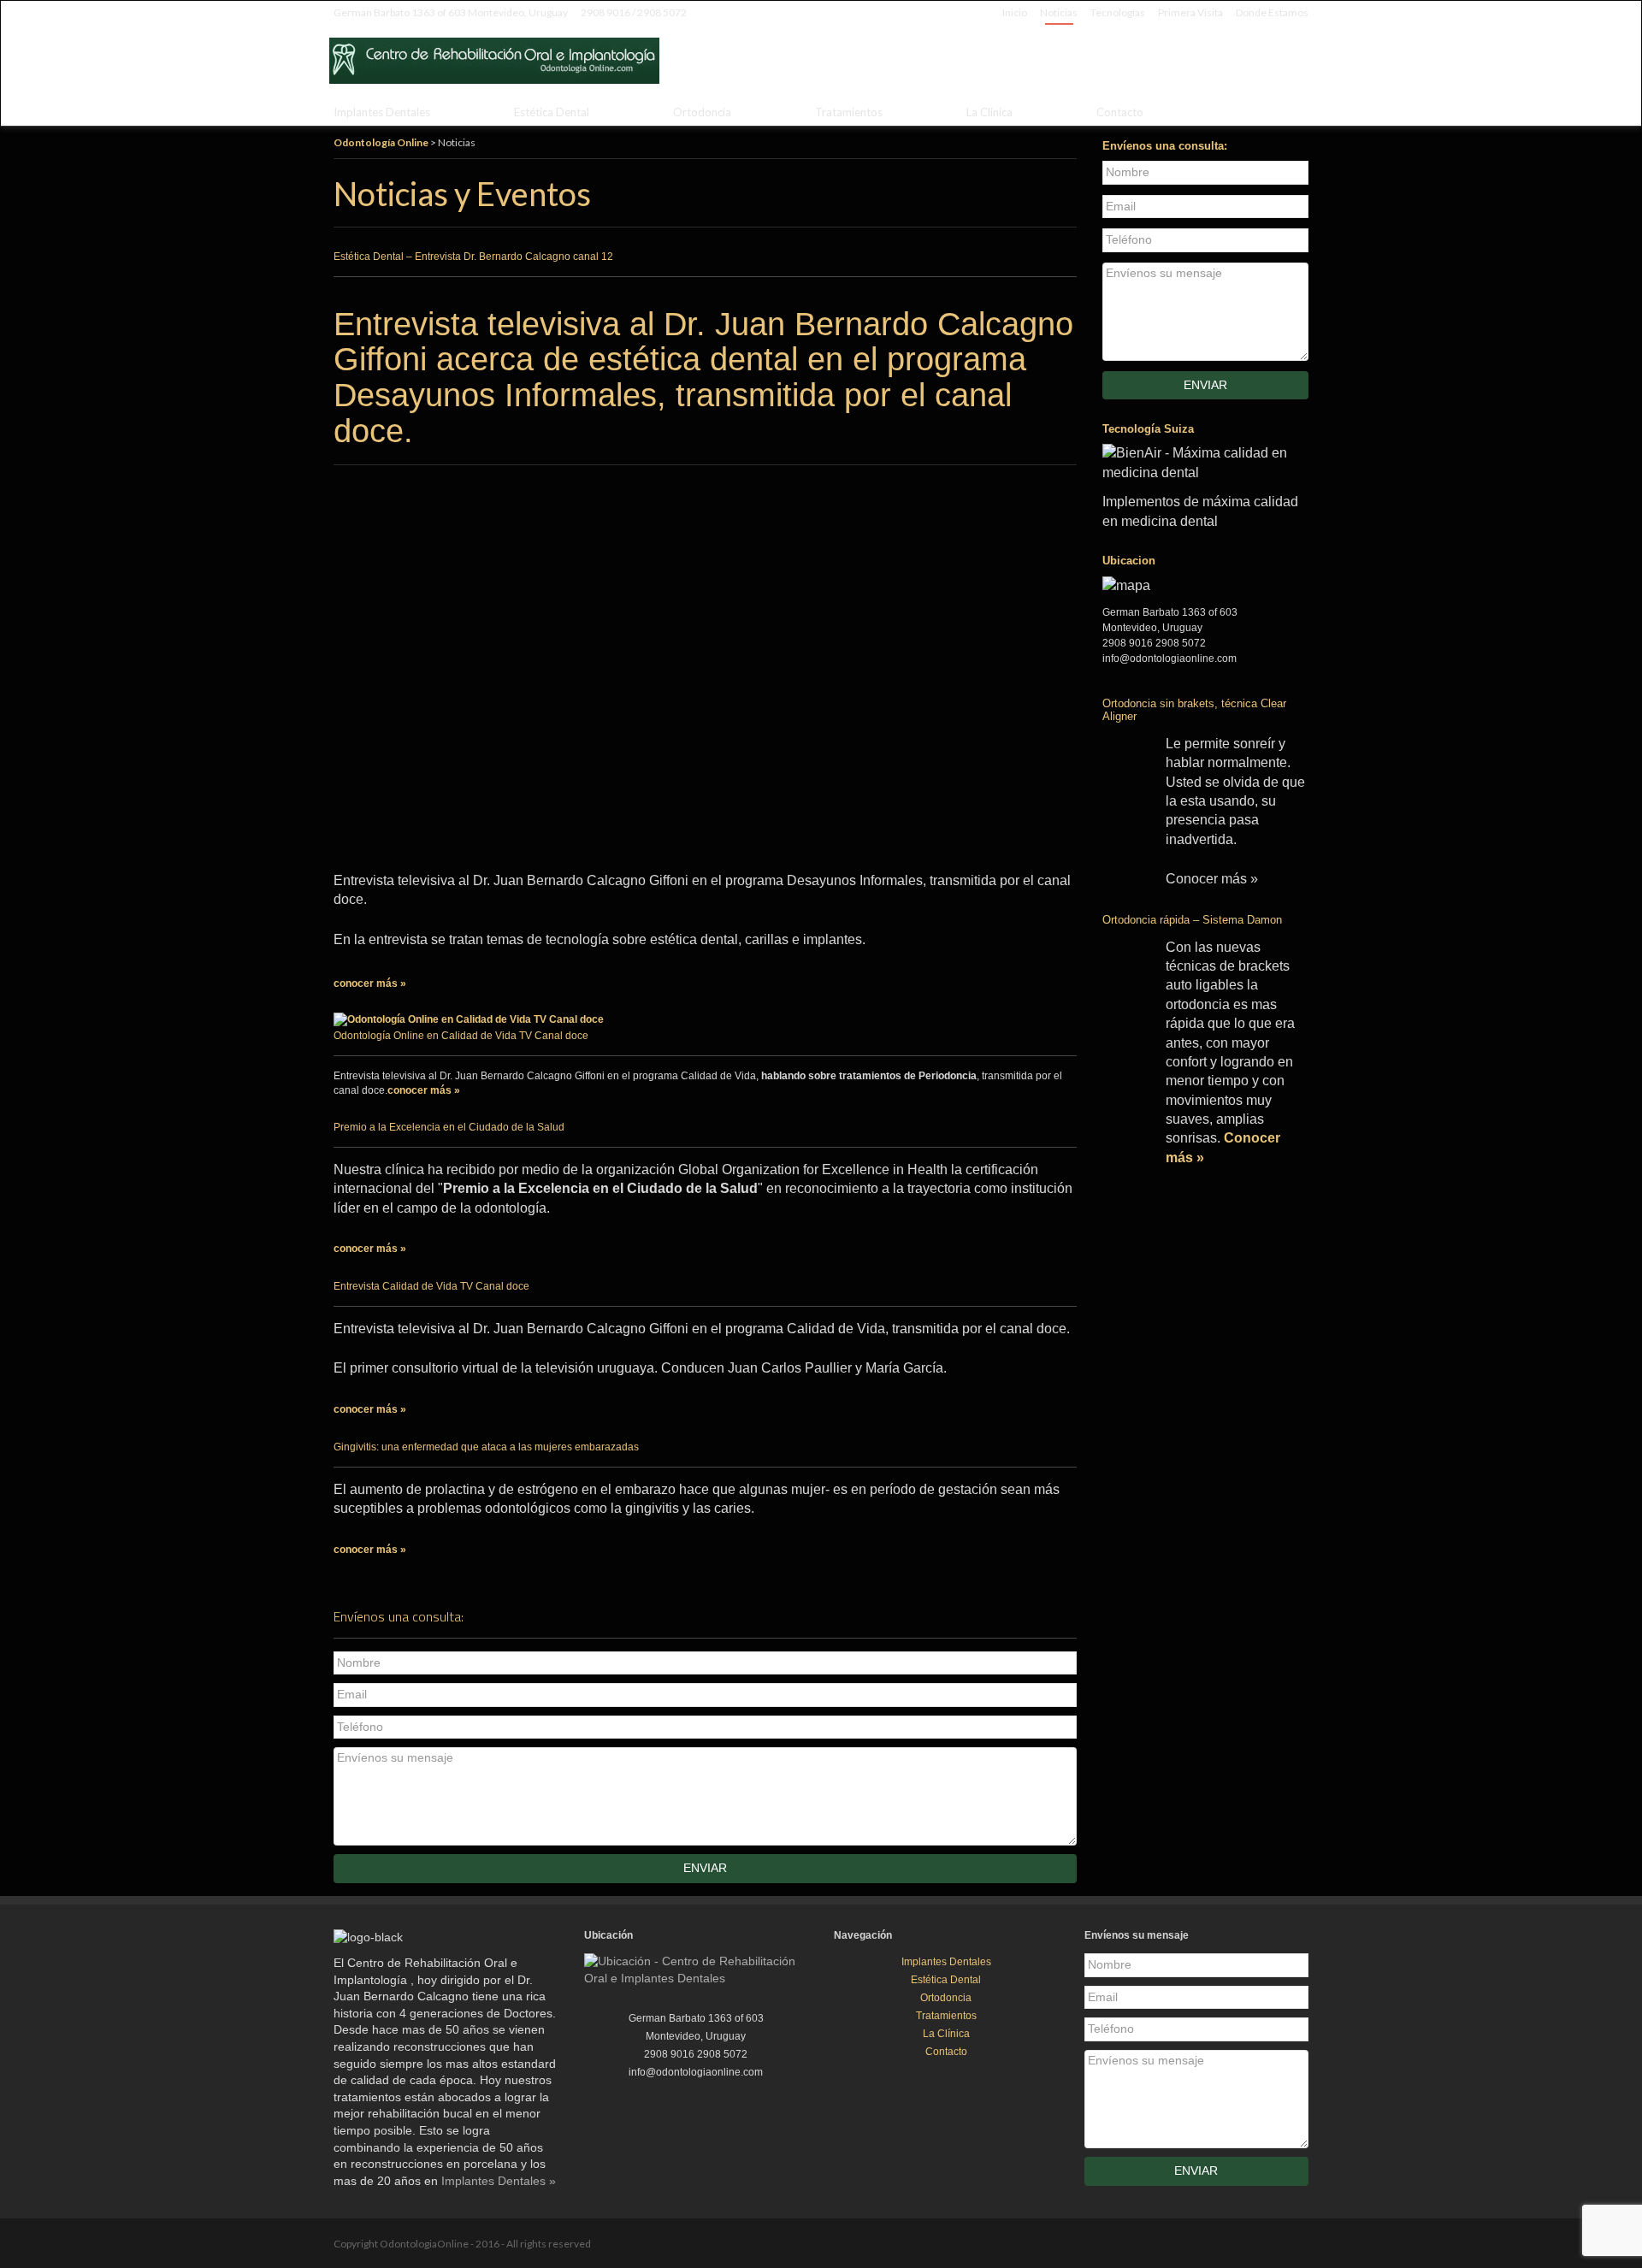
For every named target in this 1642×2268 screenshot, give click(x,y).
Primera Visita (1190, 12)
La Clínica (989, 112)
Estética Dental (552, 112)
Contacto (1120, 112)
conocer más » (370, 983)
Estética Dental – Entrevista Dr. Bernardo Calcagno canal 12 (473, 257)
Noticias (1059, 12)
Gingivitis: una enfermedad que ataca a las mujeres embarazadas (486, 1447)
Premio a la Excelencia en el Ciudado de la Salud (449, 1127)
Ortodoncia (702, 112)
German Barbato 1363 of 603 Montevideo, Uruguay (451, 12)
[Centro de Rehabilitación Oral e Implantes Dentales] (1253, 56)
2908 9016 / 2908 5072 (634, 12)
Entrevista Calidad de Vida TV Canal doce (431, 1286)
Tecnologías (1118, 12)
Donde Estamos (1272, 12)
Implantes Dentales (382, 112)
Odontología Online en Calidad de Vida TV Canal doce (461, 1036)
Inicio (1015, 12)
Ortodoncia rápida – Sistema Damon (1192, 920)
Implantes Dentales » (499, 2181)
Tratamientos (849, 112)
